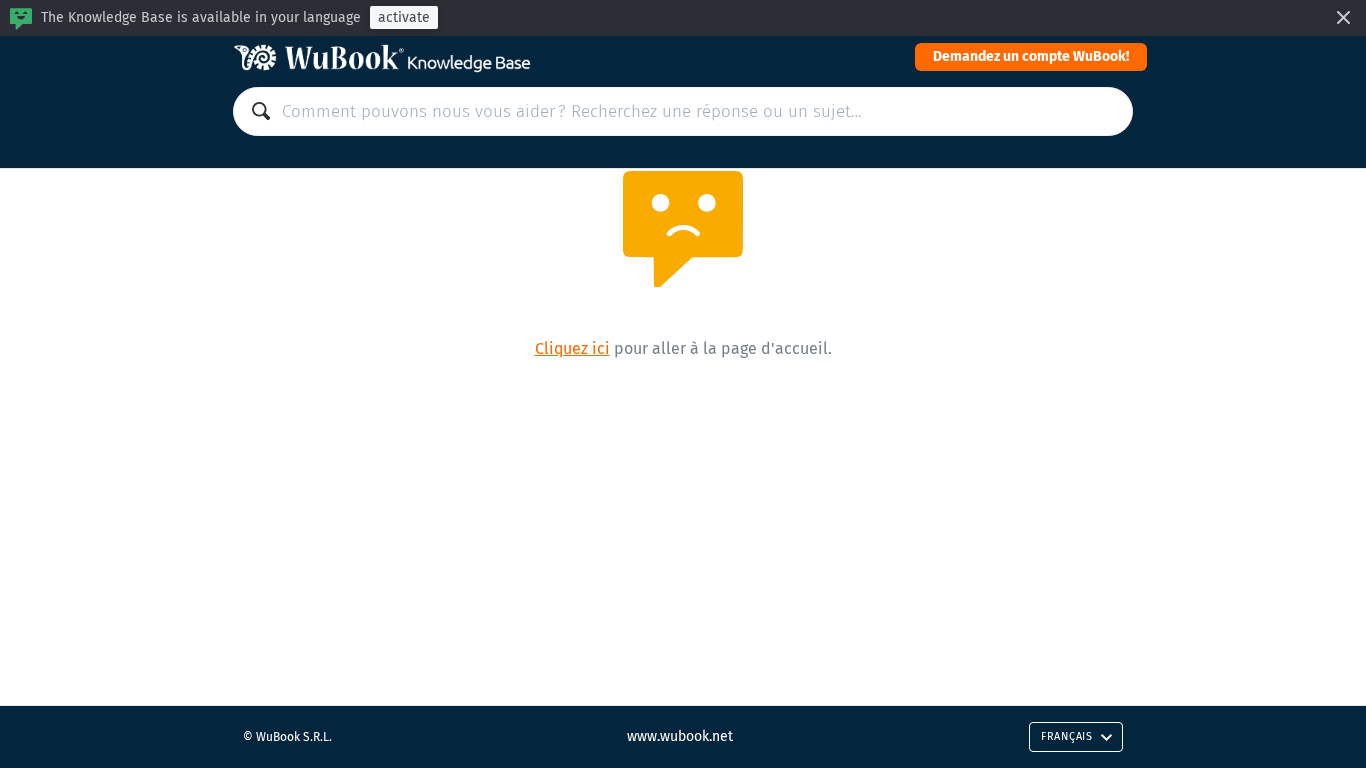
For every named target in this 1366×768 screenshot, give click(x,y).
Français (1067, 736)
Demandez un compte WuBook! (1031, 56)
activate (404, 17)
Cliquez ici (572, 348)
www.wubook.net (680, 736)
